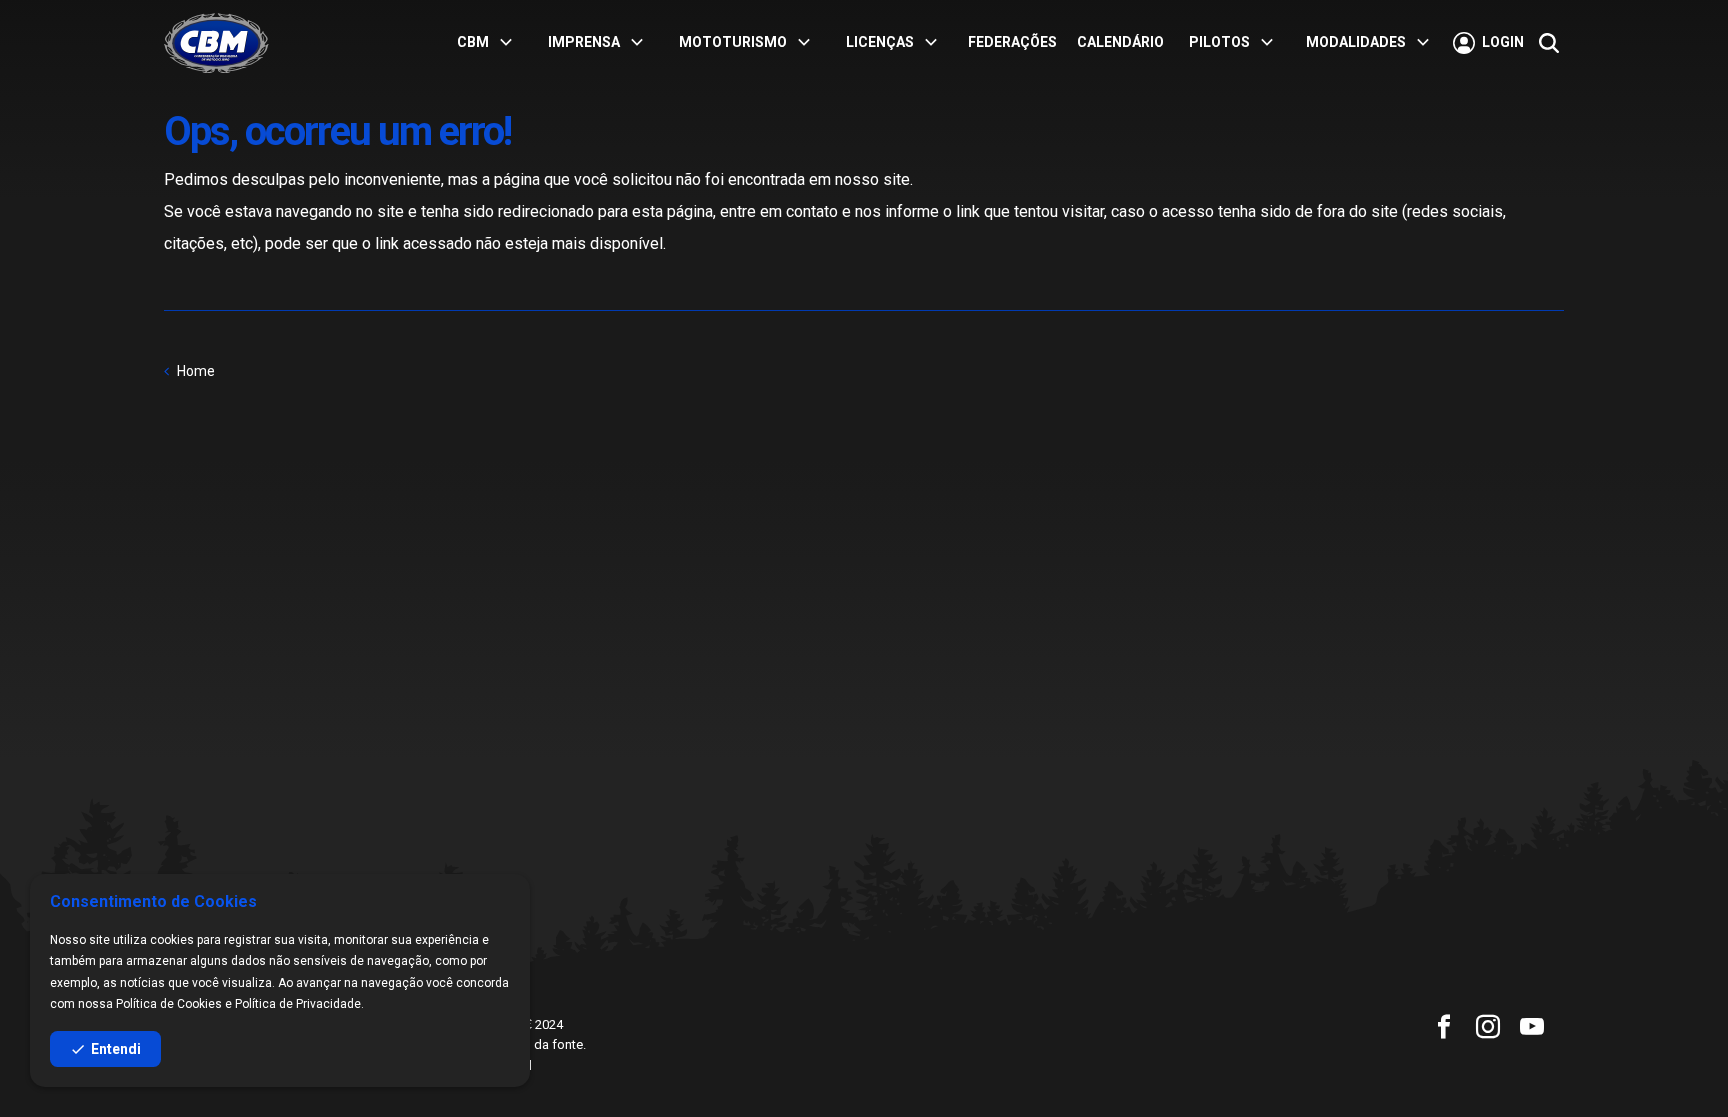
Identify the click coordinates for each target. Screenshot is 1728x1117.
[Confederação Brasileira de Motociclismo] (216, 43)
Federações (1012, 42)
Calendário (1120, 42)
